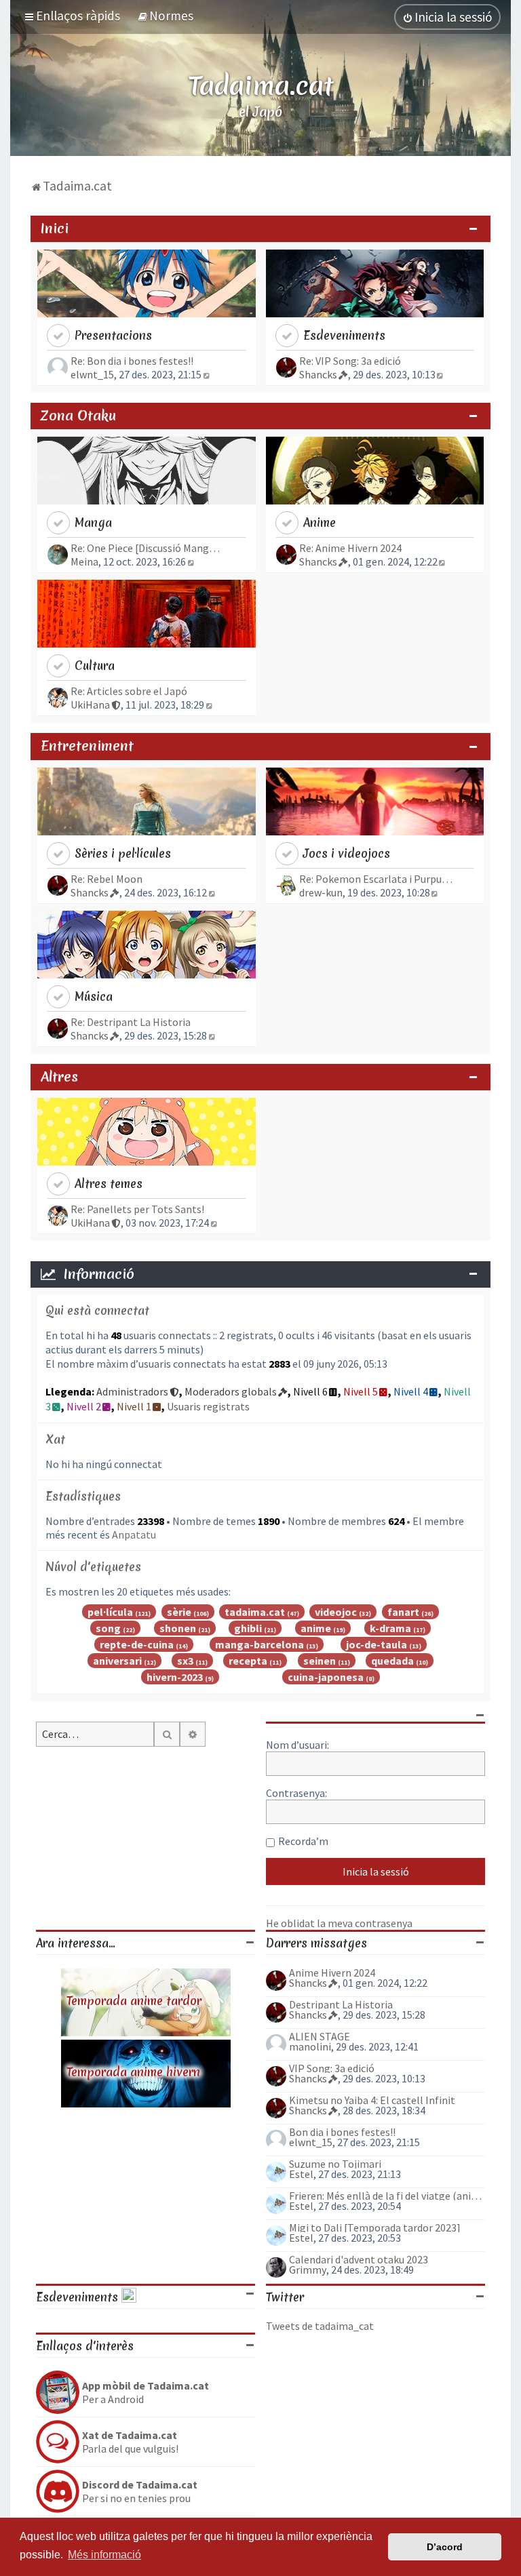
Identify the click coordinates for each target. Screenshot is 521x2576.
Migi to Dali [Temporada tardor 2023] (375, 2227)
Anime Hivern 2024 (332, 1973)
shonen (178, 1628)
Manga (93, 522)
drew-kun (321, 892)
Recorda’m (303, 1841)
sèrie (179, 1612)
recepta (248, 1661)
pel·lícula (110, 1612)
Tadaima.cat (261, 85)
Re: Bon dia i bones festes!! (132, 361)
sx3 (185, 1661)
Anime (320, 522)
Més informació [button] (104, 2555)
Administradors (132, 1391)
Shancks (318, 374)
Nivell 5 (361, 1391)
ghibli (248, 1628)
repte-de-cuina (137, 1644)
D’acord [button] (445, 2547)
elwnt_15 (92, 374)
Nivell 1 (134, 1406)
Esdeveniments (344, 335)
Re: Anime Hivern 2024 (350, 548)
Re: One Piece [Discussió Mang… (145, 548)
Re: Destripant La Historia (131, 1022)
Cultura (95, 666)
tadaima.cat (255, 1612)
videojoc (336, 1612)
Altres (59, 1077)
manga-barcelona (259, 1644)
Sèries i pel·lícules (123, 853)
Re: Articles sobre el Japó (129, 691)
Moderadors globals (231, 1391)
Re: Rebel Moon (107, 879)
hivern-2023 (175, 1677)
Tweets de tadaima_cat (320, 2326)
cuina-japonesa (326, 1677)
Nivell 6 (310, 1391)
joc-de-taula (377, 1644)
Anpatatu (134, 1534)
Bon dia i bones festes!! (342, 2132)
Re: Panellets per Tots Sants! (137, 1209)
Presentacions (113, 335)
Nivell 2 (84, 1406)
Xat (55, 1439)
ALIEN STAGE (320, 2036)
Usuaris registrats (208, 1406)
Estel (301, 2174)
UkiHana (90, 705)
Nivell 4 (411, 1391)
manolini (310, 2046)
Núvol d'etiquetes (93, 1567)
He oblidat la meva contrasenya (339, 1923)
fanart (403, 1612)
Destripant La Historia (341, 2004)
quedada (392, 1661)
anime (316, 1628)
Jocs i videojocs (347, 853)
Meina (84, 561)
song (108, 1628)
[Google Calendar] (129, 2297)
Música (94, 996)
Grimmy (308, 2270)
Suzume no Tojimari (335, 2164)
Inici (55, 229)
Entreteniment (87, 746)
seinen (320, 1661)
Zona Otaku (78, 416)
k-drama (390, 1628)
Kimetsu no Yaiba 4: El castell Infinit (372, 2100)
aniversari (117, 1661)
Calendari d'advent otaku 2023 (359, 2259)
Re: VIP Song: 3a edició (350, 361)
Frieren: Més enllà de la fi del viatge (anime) (387, 2196)
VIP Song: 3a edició (332, 2068)
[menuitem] (165, 16)
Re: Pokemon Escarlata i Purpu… (376, 879)
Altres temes (109, 1184)
